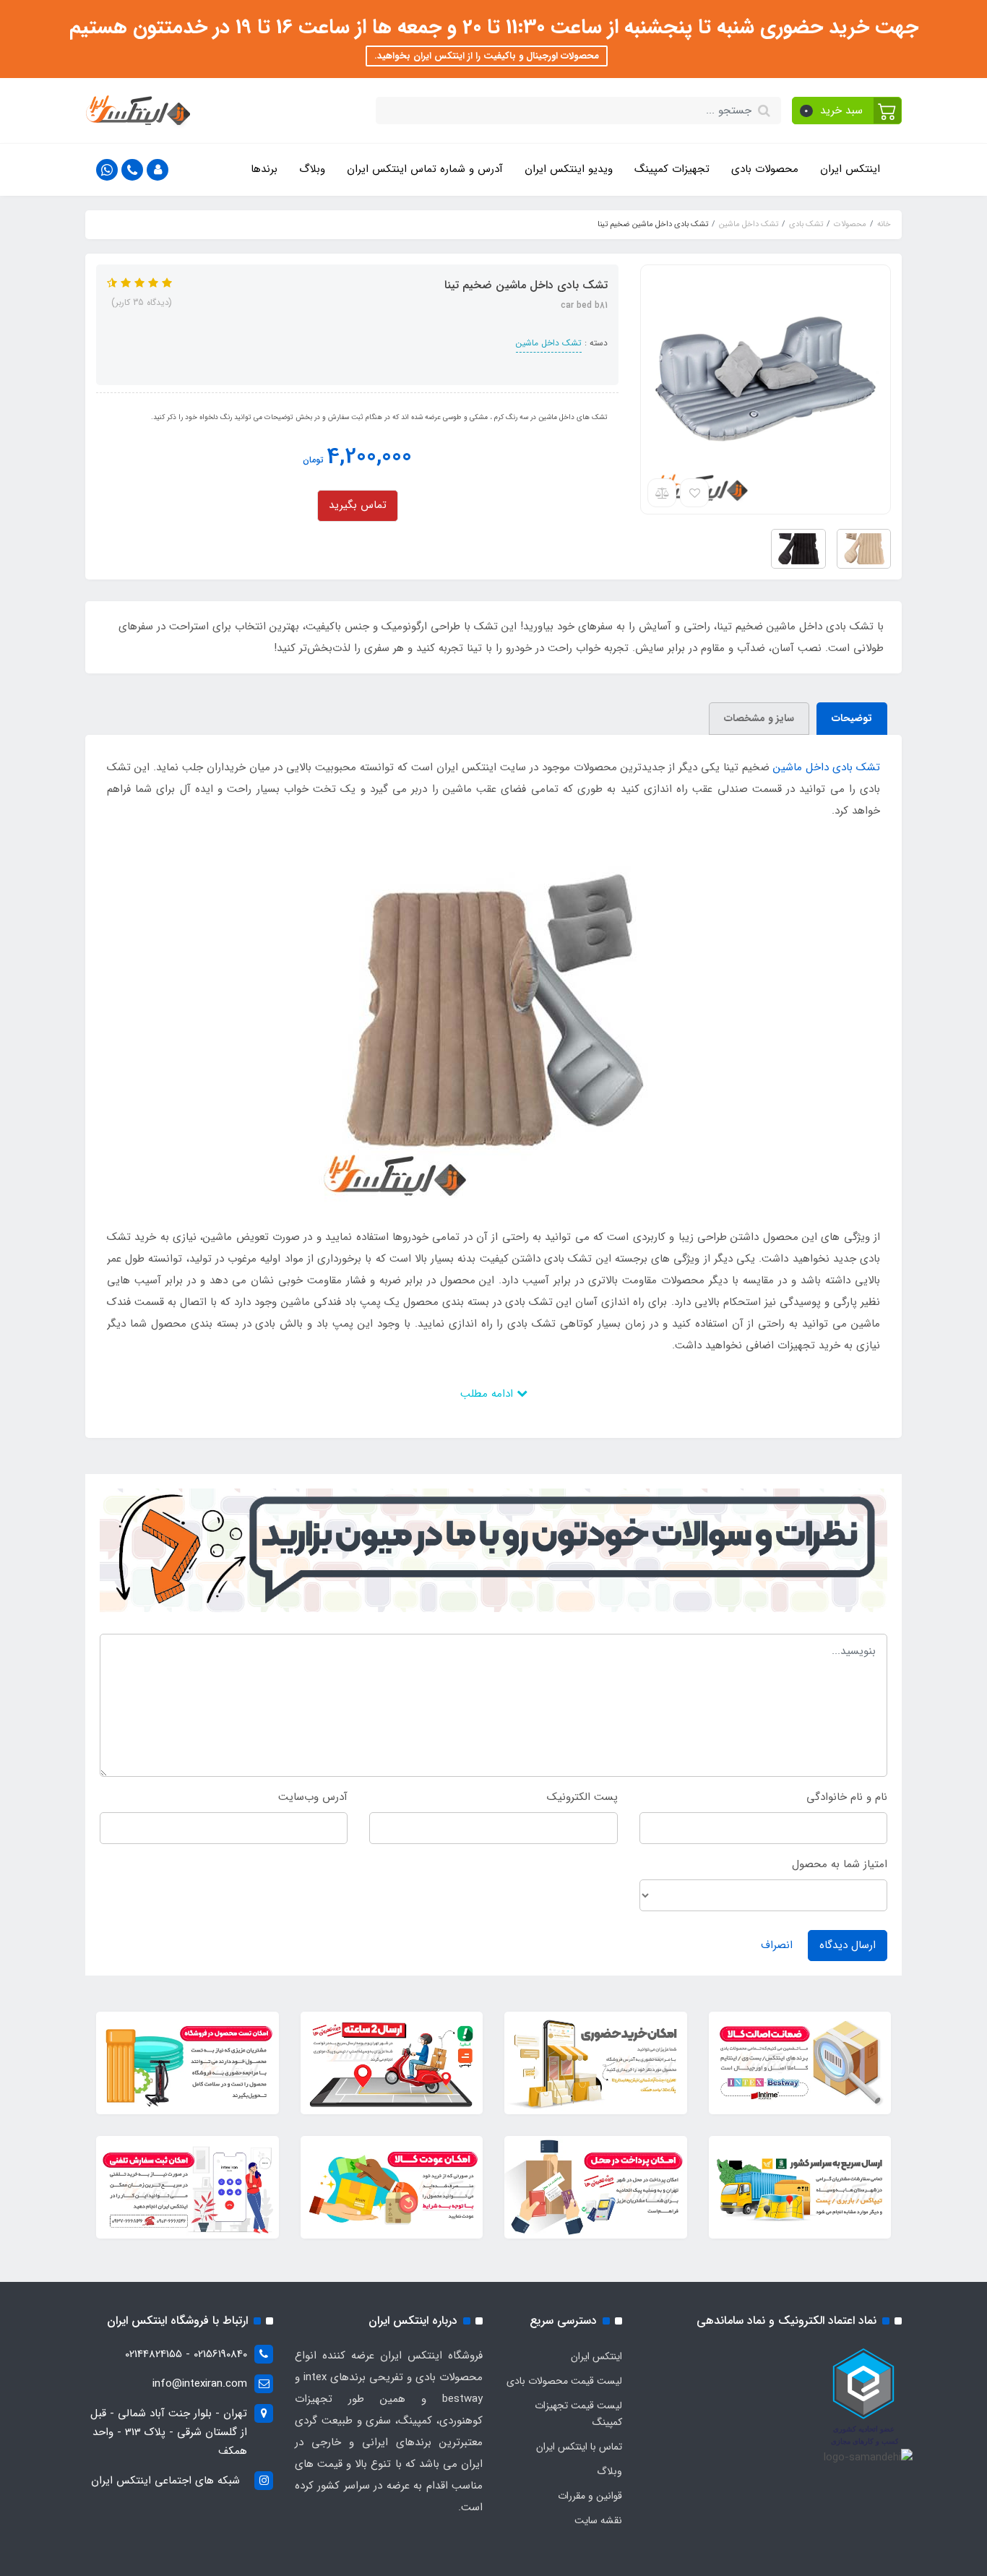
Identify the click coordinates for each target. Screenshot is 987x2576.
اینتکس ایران (850, 169)
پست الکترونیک (582, 1797)
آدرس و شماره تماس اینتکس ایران (425, 169)
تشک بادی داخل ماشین (827, 767)
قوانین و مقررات (590, 2496)
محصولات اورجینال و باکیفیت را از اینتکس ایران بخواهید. (487, 56)
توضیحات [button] (852, 718)
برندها (264, 169)
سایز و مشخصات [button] (759, 718)
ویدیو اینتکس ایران (569, 169)
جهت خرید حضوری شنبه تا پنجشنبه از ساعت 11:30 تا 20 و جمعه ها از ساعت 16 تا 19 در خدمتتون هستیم (494, 27)
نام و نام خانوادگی (847, 1797)
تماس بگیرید (358, 505)
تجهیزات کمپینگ (672, 169)
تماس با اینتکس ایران (579, 2447)
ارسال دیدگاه (848, 1945)
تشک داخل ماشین (549, 343)
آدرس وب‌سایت (313, 1797)
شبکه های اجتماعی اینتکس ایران (165, 2481)
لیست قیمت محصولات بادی (564, 2381)
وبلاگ (312, 169)
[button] (847, 111)
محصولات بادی (765, 169)
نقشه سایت (598, 2520)
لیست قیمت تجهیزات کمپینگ (578, 2414)
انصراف (777, 1945)
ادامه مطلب (488, 1394)
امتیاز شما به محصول (840, 1864)
